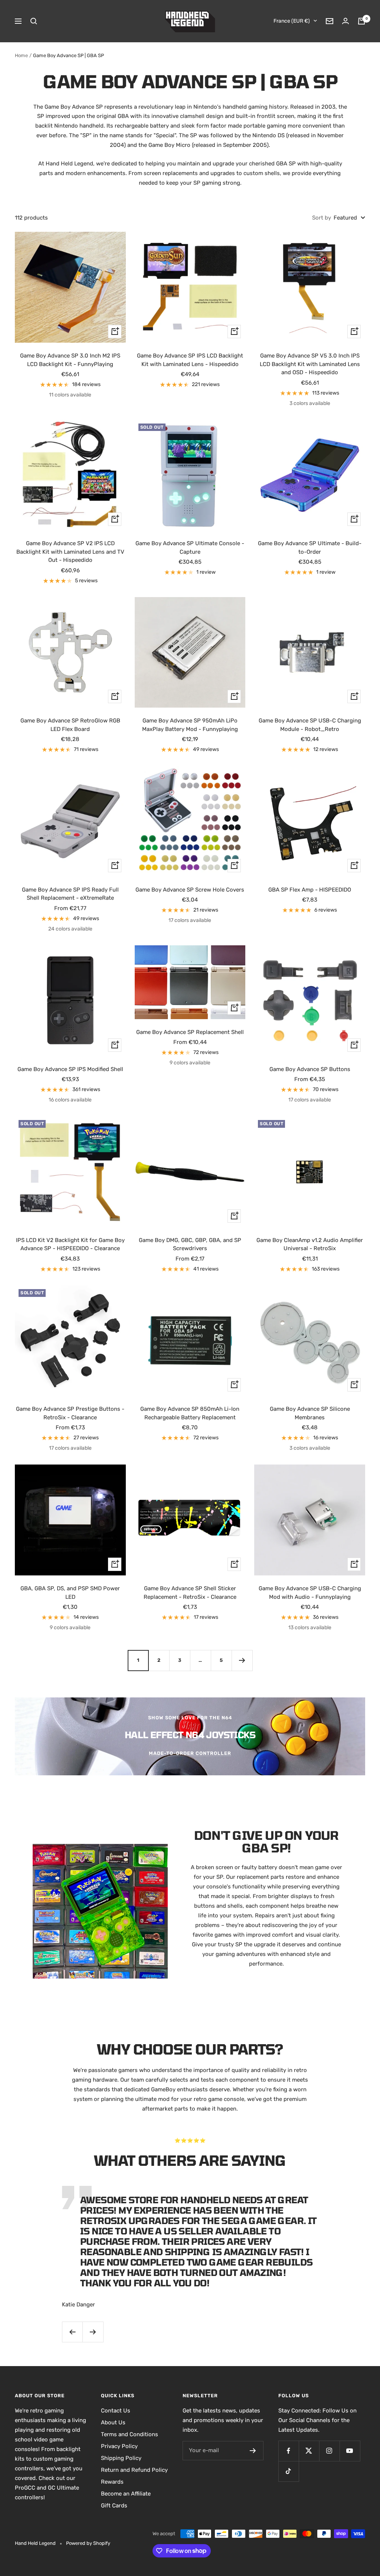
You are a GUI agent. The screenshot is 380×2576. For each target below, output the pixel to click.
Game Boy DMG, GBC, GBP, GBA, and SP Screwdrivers (190, 1244)
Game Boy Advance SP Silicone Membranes (310, 1413)
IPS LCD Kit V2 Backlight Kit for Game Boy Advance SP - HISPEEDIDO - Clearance (70, 1244)
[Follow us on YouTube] (350, 2451)
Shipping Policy (121, 2458)
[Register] (253, 2451)
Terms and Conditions (130, 2434)
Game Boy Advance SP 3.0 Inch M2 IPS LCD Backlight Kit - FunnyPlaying (70, 360)
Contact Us (116, 2411)
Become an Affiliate (126, 2494)
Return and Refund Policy (134, 2470)
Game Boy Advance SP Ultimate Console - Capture (190, 548)
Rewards (112, 2482)
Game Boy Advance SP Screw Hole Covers (190, 890)
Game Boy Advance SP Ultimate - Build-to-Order (310, 548)
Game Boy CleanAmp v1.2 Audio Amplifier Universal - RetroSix (310, 1244)
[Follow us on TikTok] (289, 2471)
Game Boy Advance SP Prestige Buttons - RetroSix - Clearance (70, 1413)
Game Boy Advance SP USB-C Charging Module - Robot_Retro (310, 725)
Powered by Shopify (88, 2543)
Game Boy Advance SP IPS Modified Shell (70, 1069)
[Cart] (361, 21)
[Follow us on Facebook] (289, 2451)
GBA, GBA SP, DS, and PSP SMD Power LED (70, 1593)
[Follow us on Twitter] (309, 2451)
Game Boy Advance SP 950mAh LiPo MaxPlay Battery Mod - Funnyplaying (190, 725)
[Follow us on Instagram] (329, 2451)
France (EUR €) (292, 21)
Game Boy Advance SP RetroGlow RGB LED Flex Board (70, 725)
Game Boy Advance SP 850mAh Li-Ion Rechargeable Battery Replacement (190, 1413)
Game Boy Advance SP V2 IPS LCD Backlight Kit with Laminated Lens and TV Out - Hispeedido (70, 552)
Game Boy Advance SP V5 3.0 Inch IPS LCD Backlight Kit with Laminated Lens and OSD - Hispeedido (310, 364)
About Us (113, 2422)
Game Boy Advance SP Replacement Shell (190, 1032)
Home (21, 55)
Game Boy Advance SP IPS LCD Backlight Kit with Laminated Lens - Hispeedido (190, 360)
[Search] (34, 21)
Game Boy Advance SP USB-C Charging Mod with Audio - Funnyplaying (310, 1593)
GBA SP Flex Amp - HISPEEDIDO (310, 890)
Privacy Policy (119, 2446)
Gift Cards (114, 2506)
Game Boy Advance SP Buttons (310, 1069)
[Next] (242, 1660)
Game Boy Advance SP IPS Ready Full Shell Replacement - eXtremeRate (70, 894)
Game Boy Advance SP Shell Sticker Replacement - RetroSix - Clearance (190, 1593)
